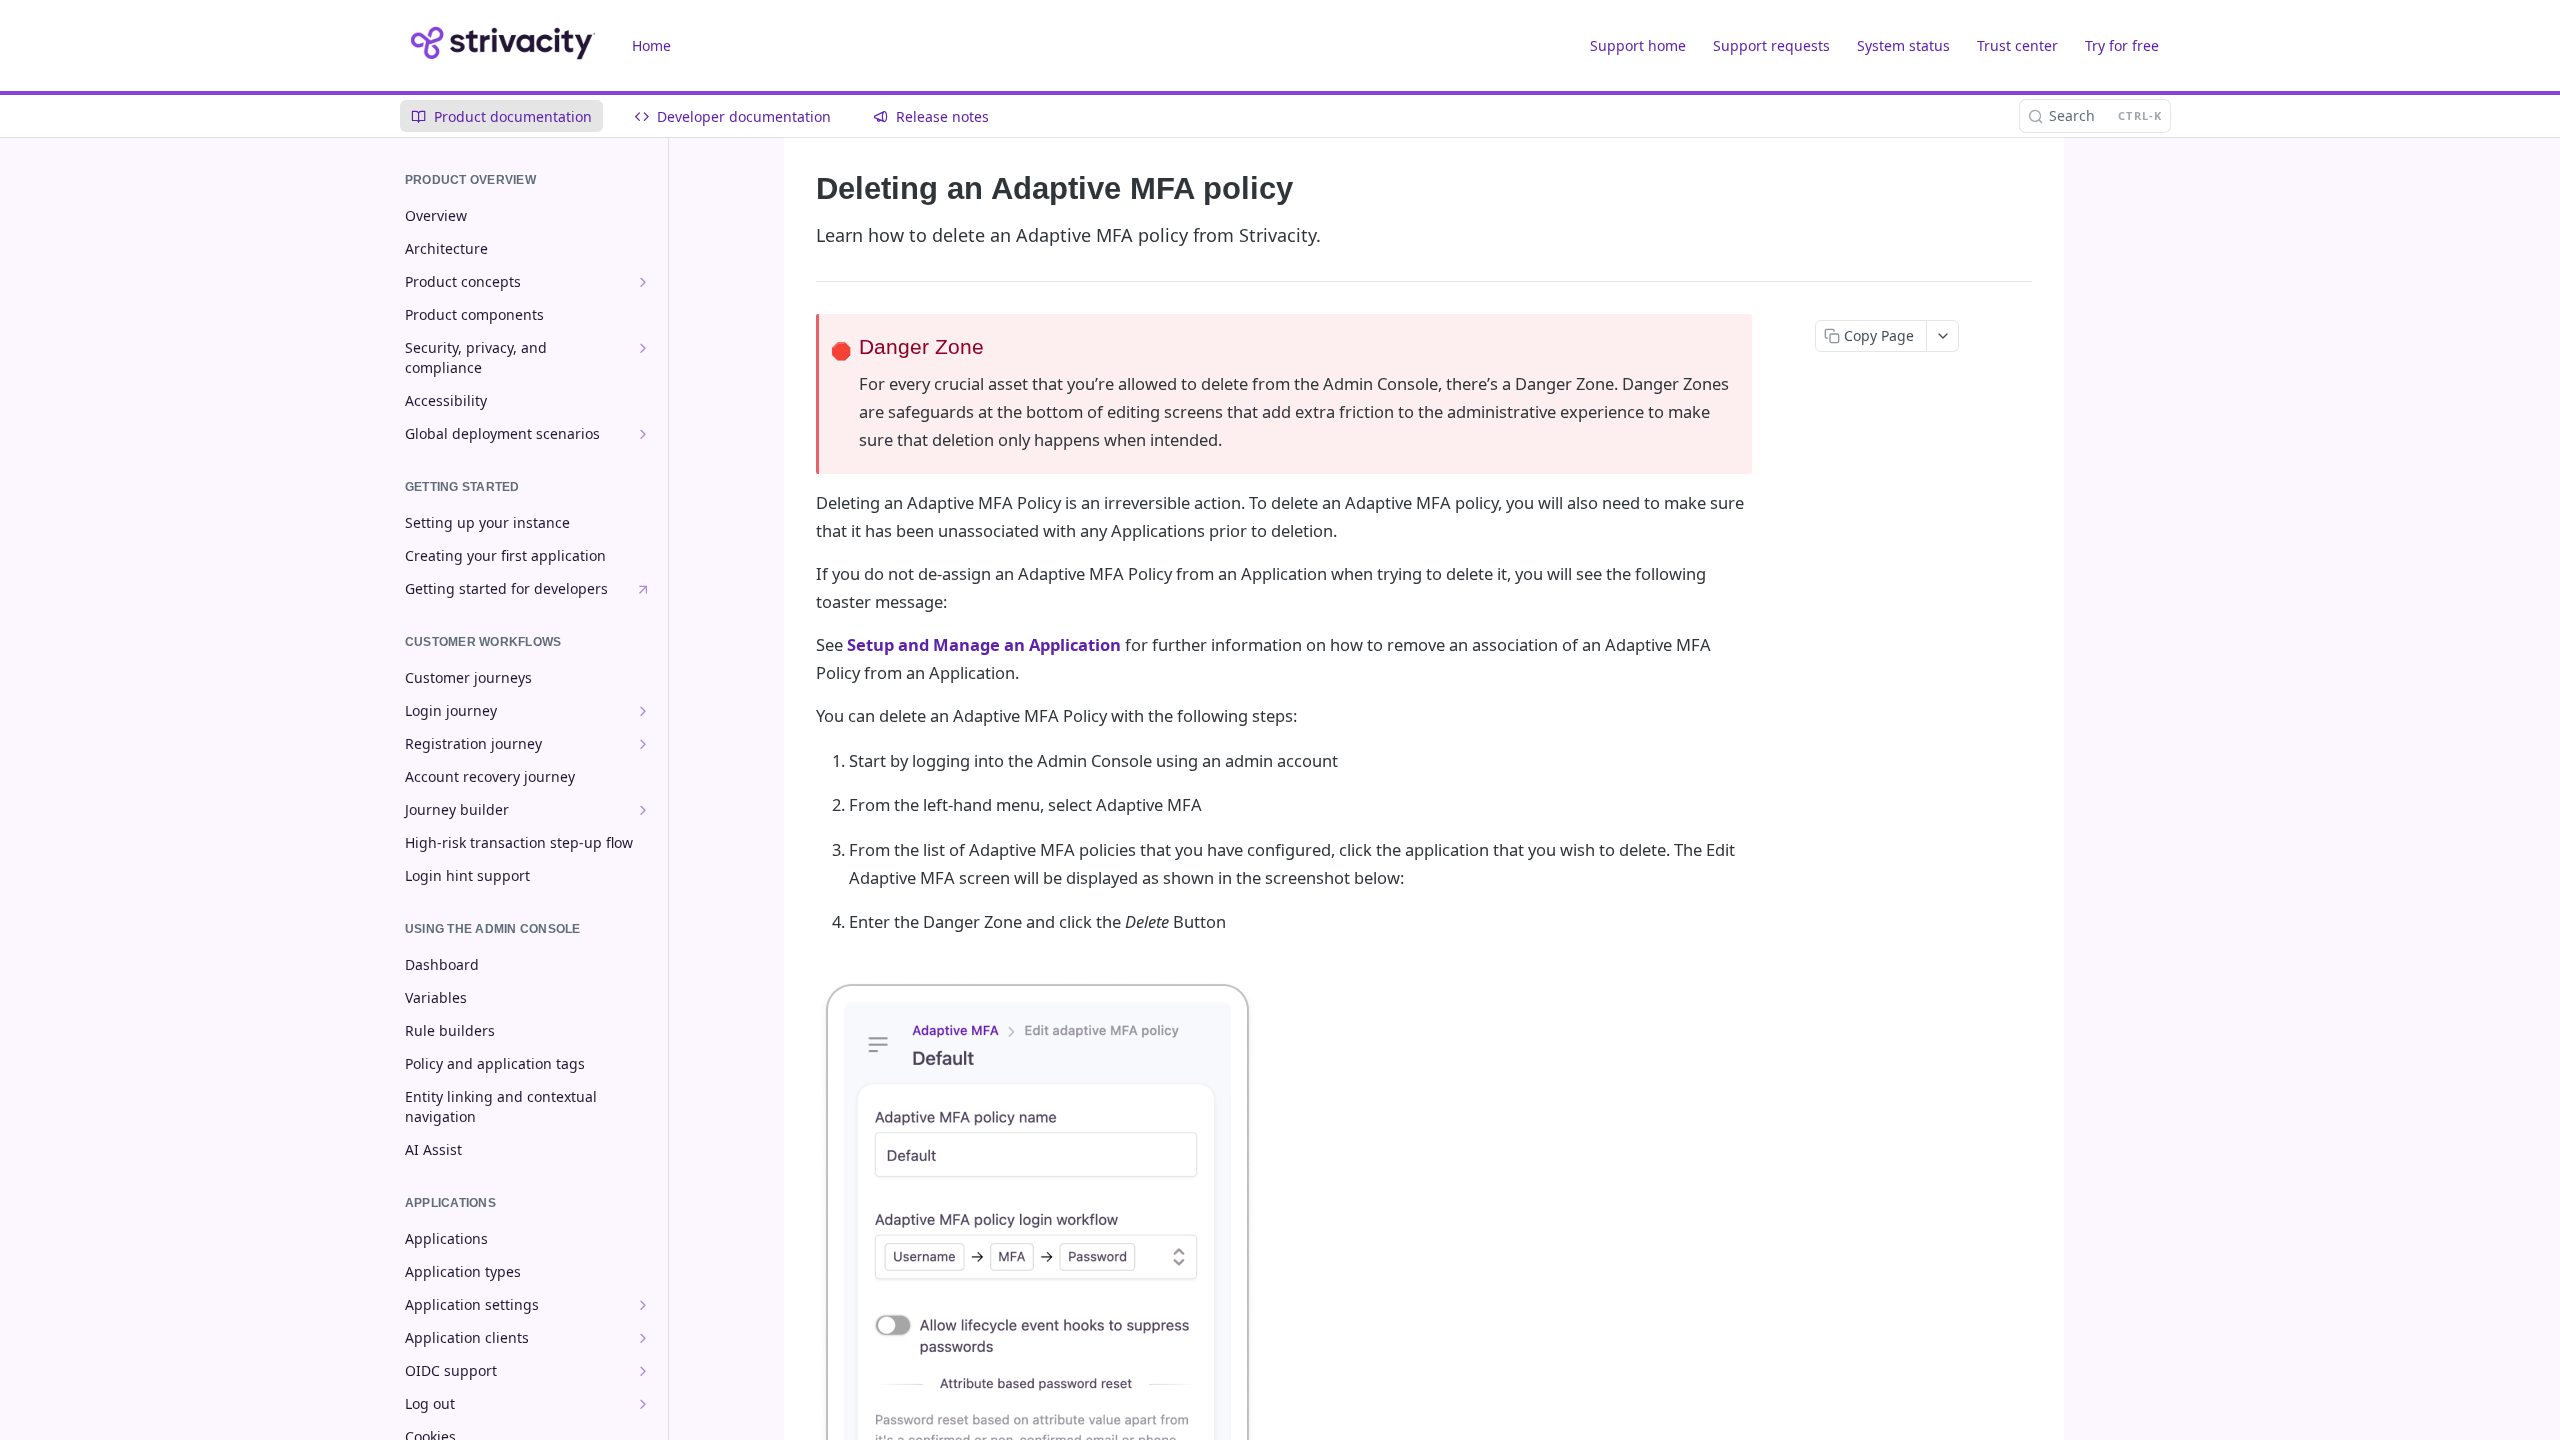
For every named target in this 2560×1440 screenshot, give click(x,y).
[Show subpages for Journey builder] (643, 810)
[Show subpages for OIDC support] (643, 1371)
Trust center (2017, 45)
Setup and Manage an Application (984, 644)
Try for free (2122, 45)
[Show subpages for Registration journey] (643, 744)
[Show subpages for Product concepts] (643, 282)
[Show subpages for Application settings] (643, 1305)
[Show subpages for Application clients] (643, 1338)
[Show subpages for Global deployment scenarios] (643, 434)
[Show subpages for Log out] (643, 1404)
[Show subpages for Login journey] (643, 711)
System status (1903, 45)
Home (651, 45)
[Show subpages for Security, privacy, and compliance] (643, 348)
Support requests (1771, 45)
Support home (1638, 45)
